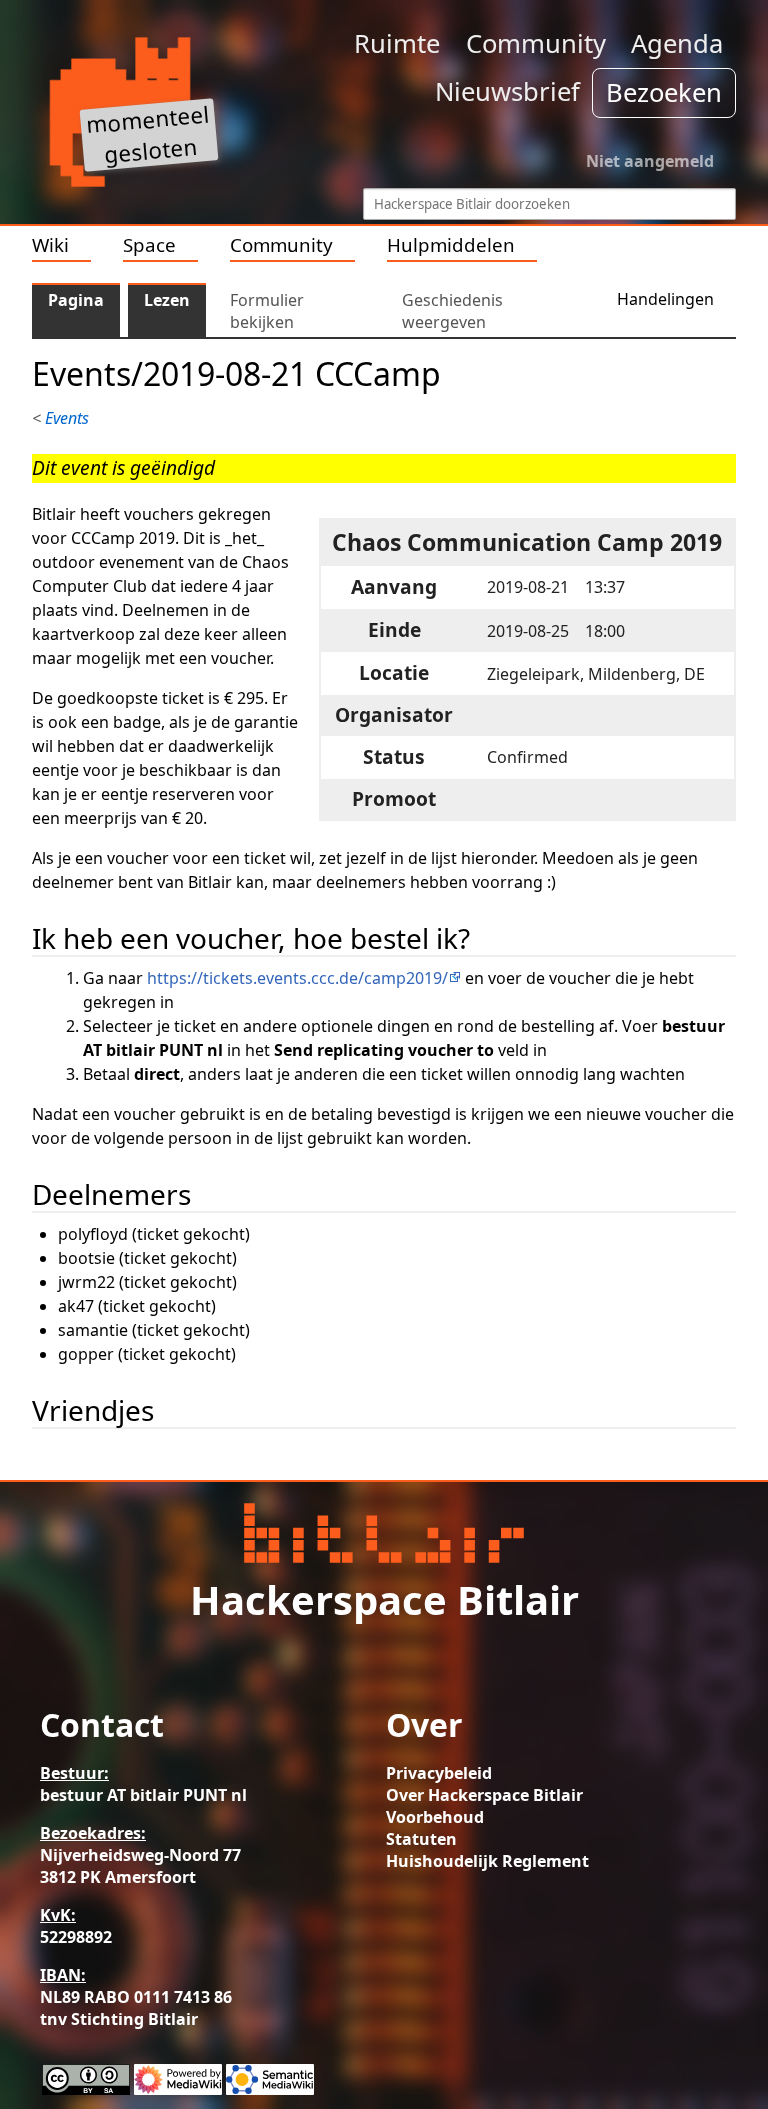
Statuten (421, 1839)
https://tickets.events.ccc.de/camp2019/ (297, 978)
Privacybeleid (439, 1773)
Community (536, 43)
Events (67, 418)
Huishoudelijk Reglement (487, 1861)
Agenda (677, 43)
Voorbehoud (435, 1817)
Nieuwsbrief (507, 91)
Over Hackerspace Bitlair (484, 1795)
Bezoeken (664, 92)
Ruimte (397, 43)
